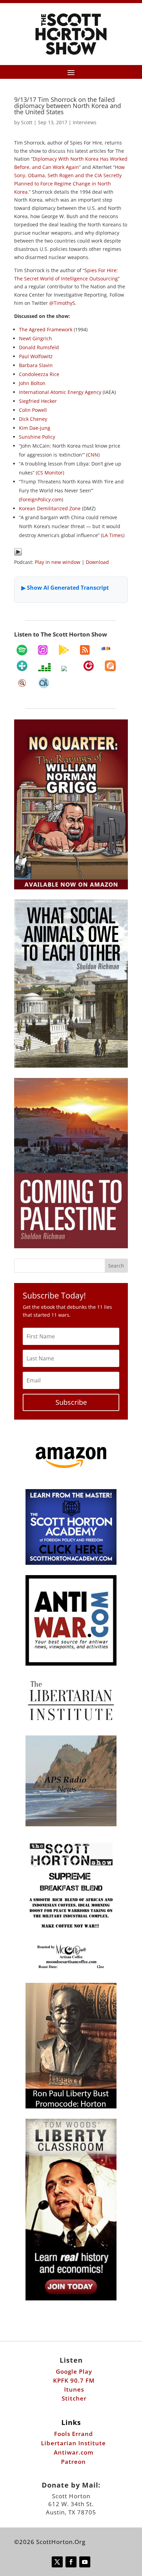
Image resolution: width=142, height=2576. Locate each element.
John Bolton (32, 383)
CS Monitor (50, 473)
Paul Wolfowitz (36, 356)
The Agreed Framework (46, 329)
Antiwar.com (74, 2452)
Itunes (74, 2389)
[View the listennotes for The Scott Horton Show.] (22, 683)
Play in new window (58, 562)
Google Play (74, 2371)
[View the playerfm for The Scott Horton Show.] (89, 666)
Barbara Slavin (36, 365)
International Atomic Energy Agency (60, 392)
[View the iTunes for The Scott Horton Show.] (43, 650)
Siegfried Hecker (38, 401)
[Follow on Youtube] (85, 2562)
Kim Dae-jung (35, 428)
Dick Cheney (33, 419)
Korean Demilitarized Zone (50, 508)
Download (97, 562)
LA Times (113, 535)
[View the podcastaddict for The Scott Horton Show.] (110, 666)
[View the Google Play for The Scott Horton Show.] (64, 650)
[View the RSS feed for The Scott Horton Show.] (85, 650)
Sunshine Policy (37, 437)
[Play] (18, 554)
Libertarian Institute (73, 2443)
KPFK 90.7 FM (74, 2380)
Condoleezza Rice (39, 374)
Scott (27, 122)
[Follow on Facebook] (71, 2562)
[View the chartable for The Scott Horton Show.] (44, 683)
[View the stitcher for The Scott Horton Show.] (106, 649)
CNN (93, 455)
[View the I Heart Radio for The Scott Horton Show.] (67, 669)
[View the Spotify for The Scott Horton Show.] (22, 650)
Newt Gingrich (35, 338)
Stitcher (74, 2398)
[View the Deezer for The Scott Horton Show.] (44, 667)
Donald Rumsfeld (39, 347)
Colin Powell (33, 410)
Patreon (73, 2462)
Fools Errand (74, 2434)
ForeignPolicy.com (41, 499)
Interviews (85, 122)
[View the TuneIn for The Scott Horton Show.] (22, 666)
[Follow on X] (57, 2562)
